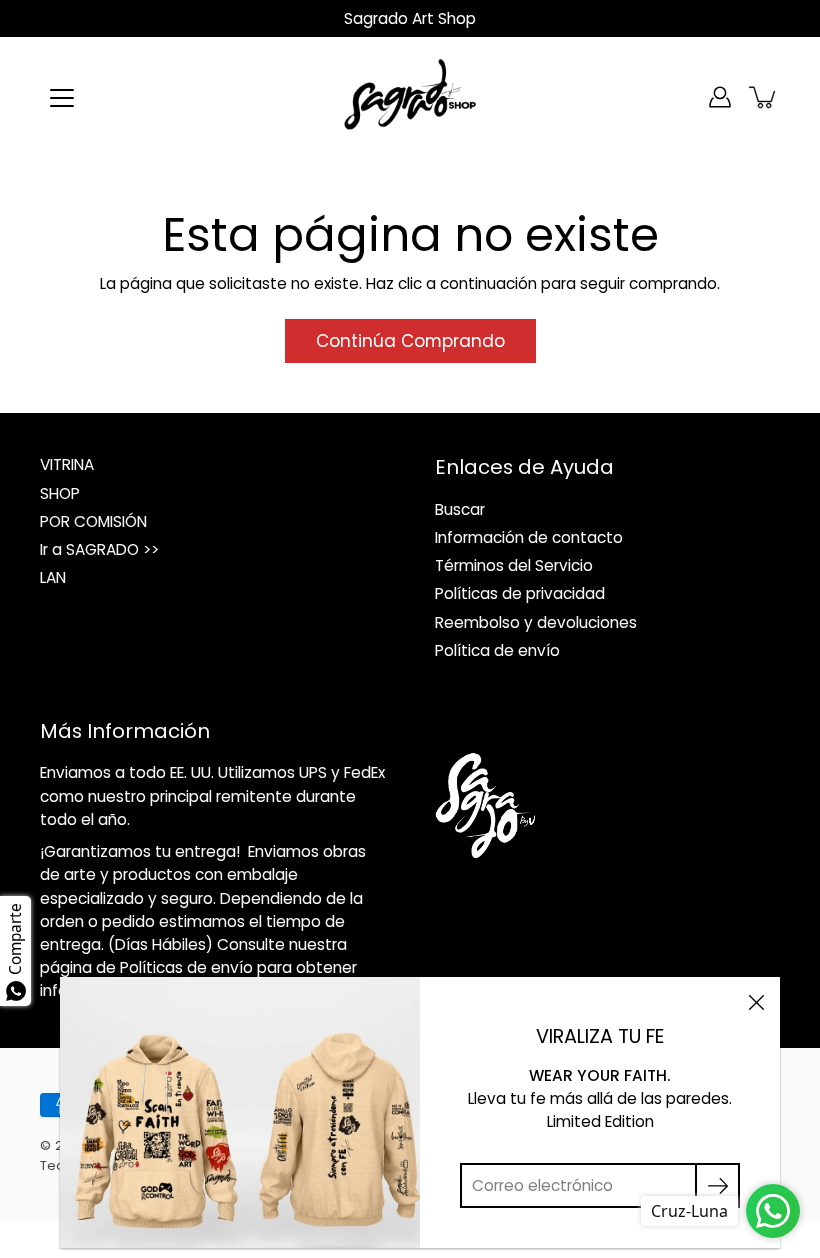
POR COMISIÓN (93, 521)
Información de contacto (529, 537)
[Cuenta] (720, 97)
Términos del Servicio (514, 565)
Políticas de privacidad (520, 593)
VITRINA (67, 464)
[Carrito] (764, 97)
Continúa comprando (410, 341)
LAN (53, 577)
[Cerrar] (756, 1001)
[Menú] (62, 98)
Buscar (460, 509)
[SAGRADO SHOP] (410, 97)
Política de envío (497, 650)
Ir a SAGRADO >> (99, 549)
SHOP (60, 493)
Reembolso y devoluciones (536, 622)
